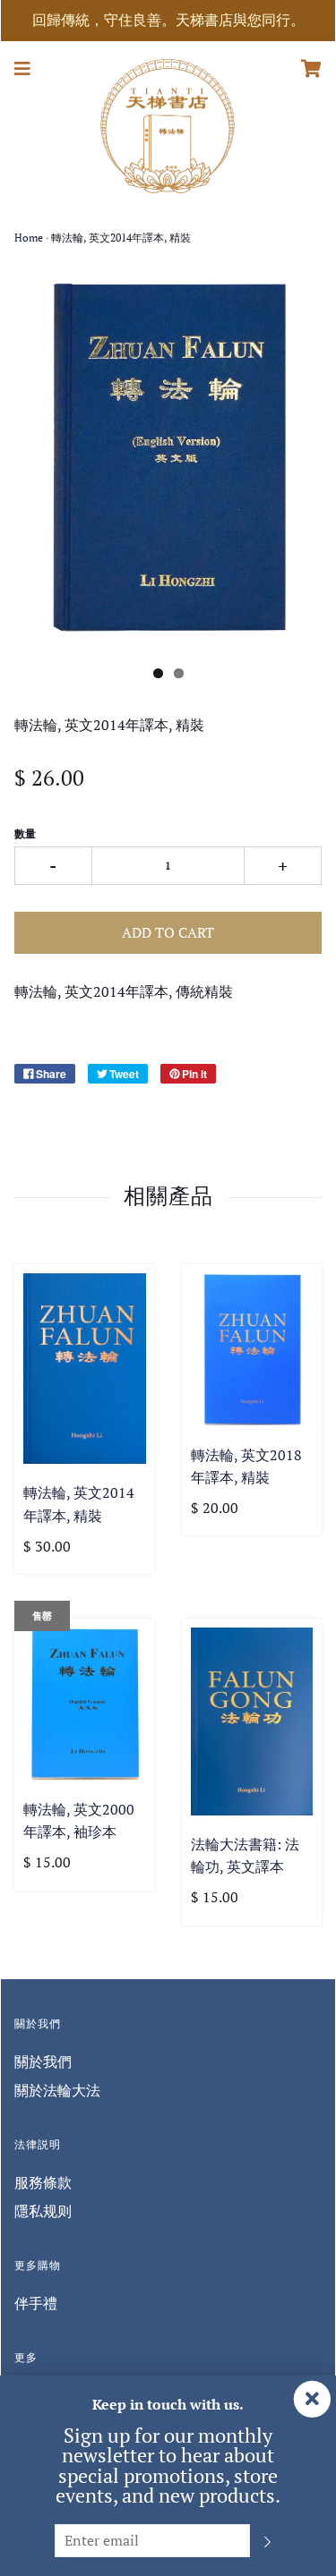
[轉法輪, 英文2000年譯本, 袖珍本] (85, 1704)
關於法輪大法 (57, 2090)
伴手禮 (36, 2303)
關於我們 (43, 2062)
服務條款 (43, 2182)
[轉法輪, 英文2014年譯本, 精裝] (85, 1369)
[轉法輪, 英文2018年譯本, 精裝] (252, 1350)
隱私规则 (43, 2211)
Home (29, 238)
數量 (25, 833)
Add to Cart (168, 932)
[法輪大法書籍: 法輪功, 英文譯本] (252, 1722)
